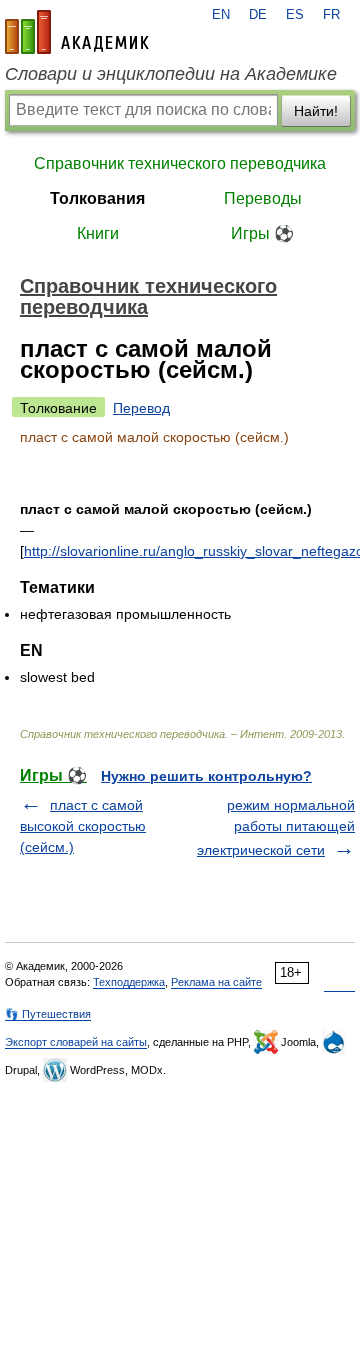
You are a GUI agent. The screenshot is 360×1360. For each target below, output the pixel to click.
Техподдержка (129, 982)
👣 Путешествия (48, 1014)
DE (258, 15)
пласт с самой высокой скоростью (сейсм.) (83, 826)
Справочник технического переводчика (180, 163)
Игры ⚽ (262, 233)
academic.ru (77, 32)
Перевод (141, 408)
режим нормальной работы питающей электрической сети (276, 827)
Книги (98, 233)
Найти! (316, 111)
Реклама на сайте (216, 982)
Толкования (97, 198)
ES (295, 15)
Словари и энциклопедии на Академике (171, 74)
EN (221, 15)
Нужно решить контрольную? (206, 776)
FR (331, 15)
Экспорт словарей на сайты (76, 1042)
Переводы (263, 198)
